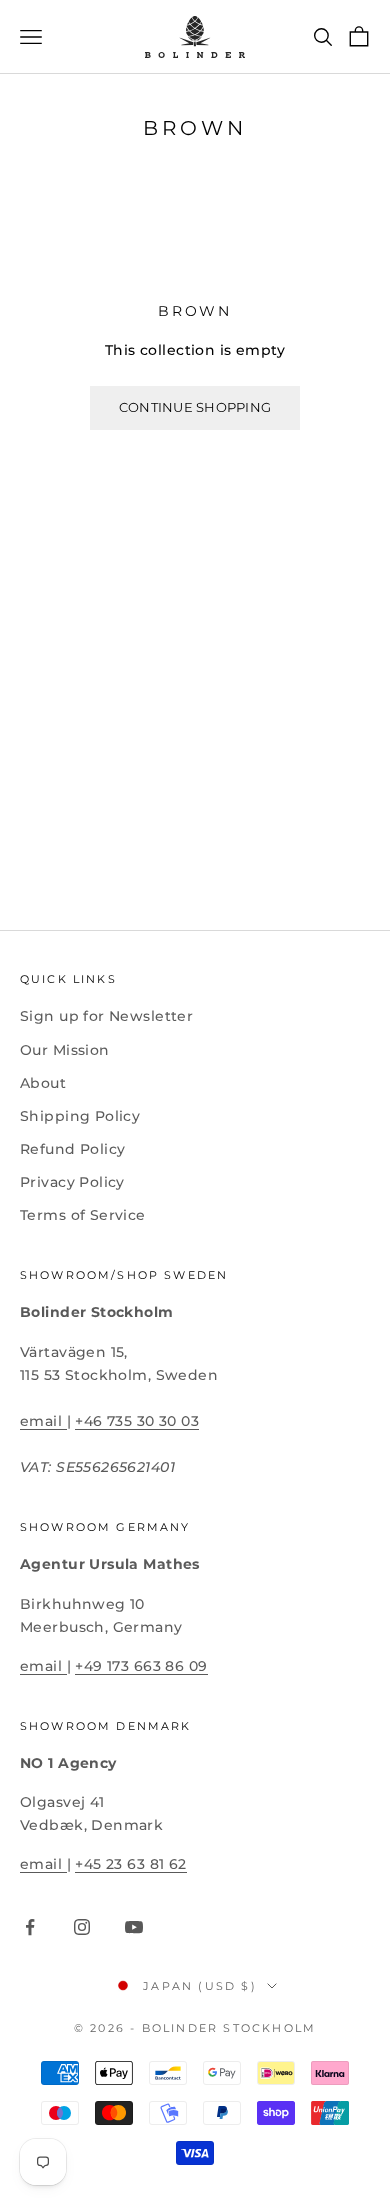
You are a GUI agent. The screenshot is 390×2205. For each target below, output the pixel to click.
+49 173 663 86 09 (141, 1666)
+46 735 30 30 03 (137, 1421)
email (43, 1421)
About (43, 1083)
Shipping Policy (80, 1116)
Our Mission (65, 1050)
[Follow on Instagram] (82, 1927)
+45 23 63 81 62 (130, 1864)
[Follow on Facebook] (30, 1927)
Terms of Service (83, 1215)
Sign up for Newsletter (106, 1016)
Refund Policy (72, 1149)
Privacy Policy (72, 1182)
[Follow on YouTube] (134, 1927)
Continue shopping (195, 407)
